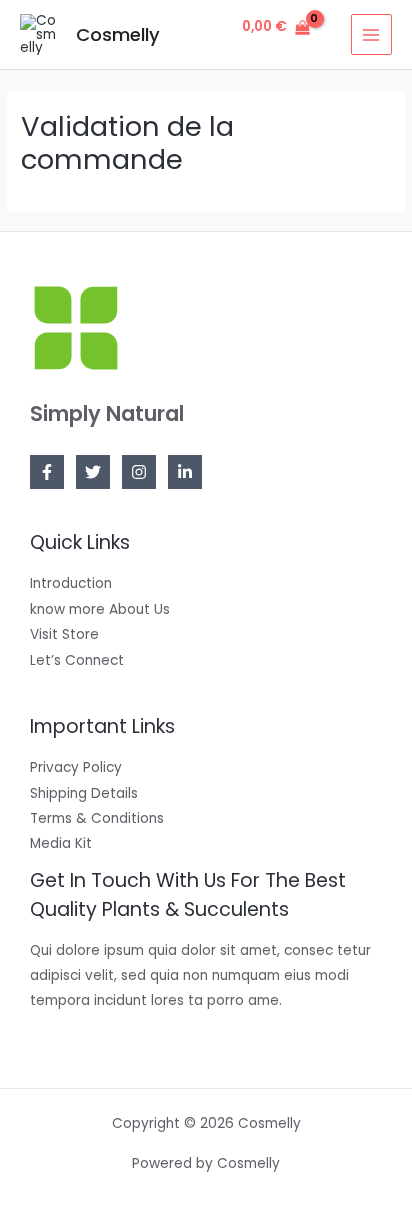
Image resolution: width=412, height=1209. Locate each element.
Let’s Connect (77, 660)
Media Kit (61, 843)
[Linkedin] (185, 472)
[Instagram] (139, 472)
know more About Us (100, 609)
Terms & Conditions (97, 818)
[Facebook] (47, 472)
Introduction (71, 583)
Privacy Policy (76, 767)
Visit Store (64, 634)
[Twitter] (93, 472)
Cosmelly (118, 34)
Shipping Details (84, 793)
